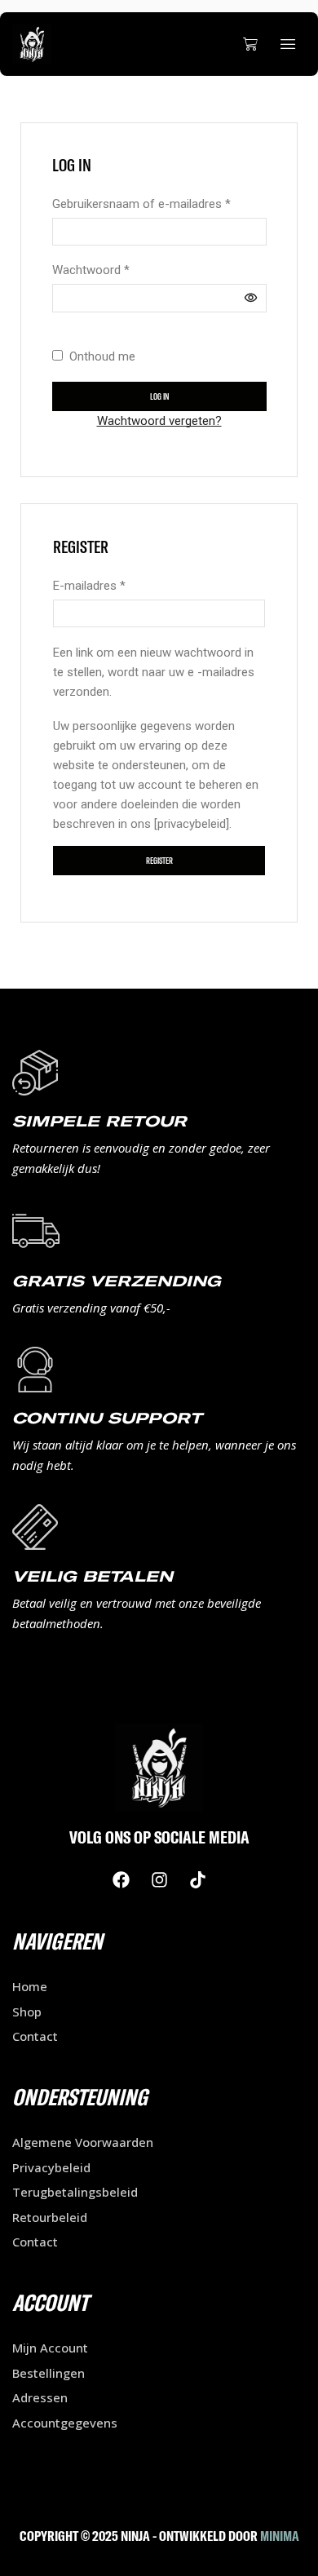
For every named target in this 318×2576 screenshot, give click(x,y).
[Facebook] (121, 1879)
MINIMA (280, 2536)
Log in (159, 396)
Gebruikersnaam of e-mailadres (141, 203)
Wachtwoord (91, 269)
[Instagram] (159, 1879)
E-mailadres (89, 584)
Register (159, 861)
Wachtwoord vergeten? (159, 421)
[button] (250, 44)
